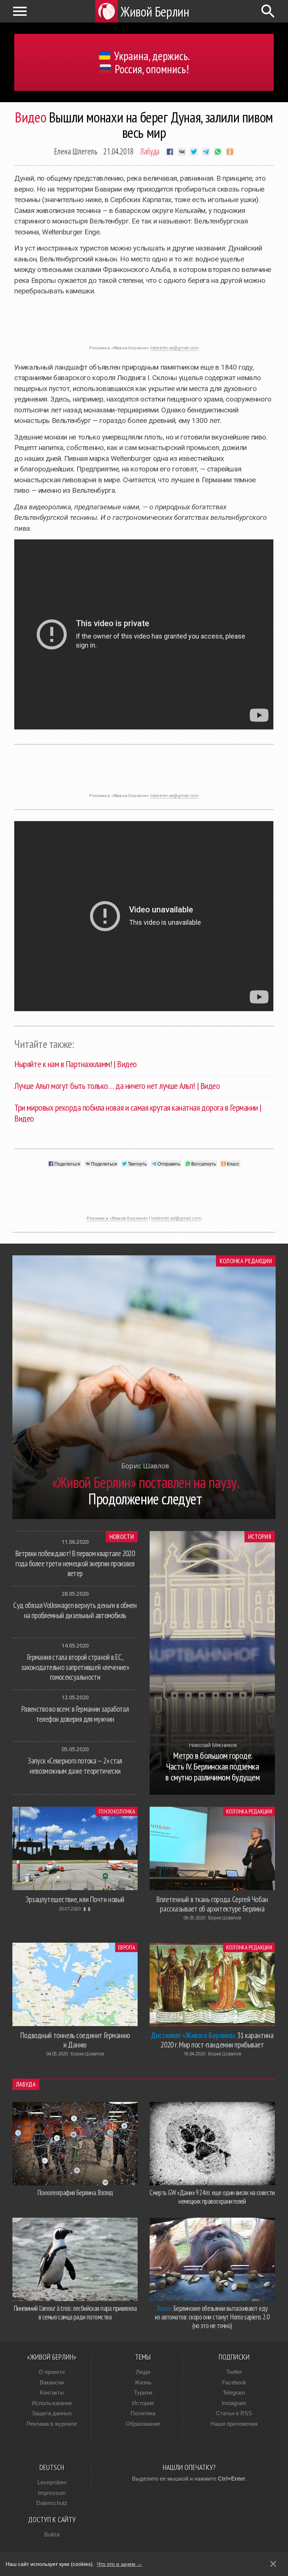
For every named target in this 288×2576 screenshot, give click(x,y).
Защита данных (52, 2413)
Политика (143, 2413)
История (260, 1537)
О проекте (52, 2372)
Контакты (52, 2393)
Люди (143, 2372)
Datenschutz (52, 2503)
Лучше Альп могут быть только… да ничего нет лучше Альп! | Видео (117, 1086)
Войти (52, 2534)
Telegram (234, 2393)
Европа (127, 1947)
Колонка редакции (246, 1261)
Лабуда (150, 151)
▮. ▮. (87, 1909)
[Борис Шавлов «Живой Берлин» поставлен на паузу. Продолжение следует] (144, 1517)
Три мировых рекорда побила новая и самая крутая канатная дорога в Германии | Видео (138, 1113)
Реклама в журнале (52, 2424)
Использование (52, 2403)
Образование (143, 2424)
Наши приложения (234, 2424)
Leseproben (52, 2482)
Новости (122, 1537)
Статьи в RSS (234, 2413)
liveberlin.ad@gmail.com (175, 348)
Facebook (234, 2382)
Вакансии (52, 2382)
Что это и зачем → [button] (119, 2564)
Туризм (143, 2393)
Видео (31, 117)
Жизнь (143, 2382)
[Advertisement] (144, 325)
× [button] (273, 2564)
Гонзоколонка (117, 1811)
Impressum (52, 2493)
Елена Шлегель (76, 151)
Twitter (234, 2372)
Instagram (234, 2403)
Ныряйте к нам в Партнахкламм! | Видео (75, 1064)
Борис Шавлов (225, 1918)
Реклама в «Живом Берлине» (117, 1218)
